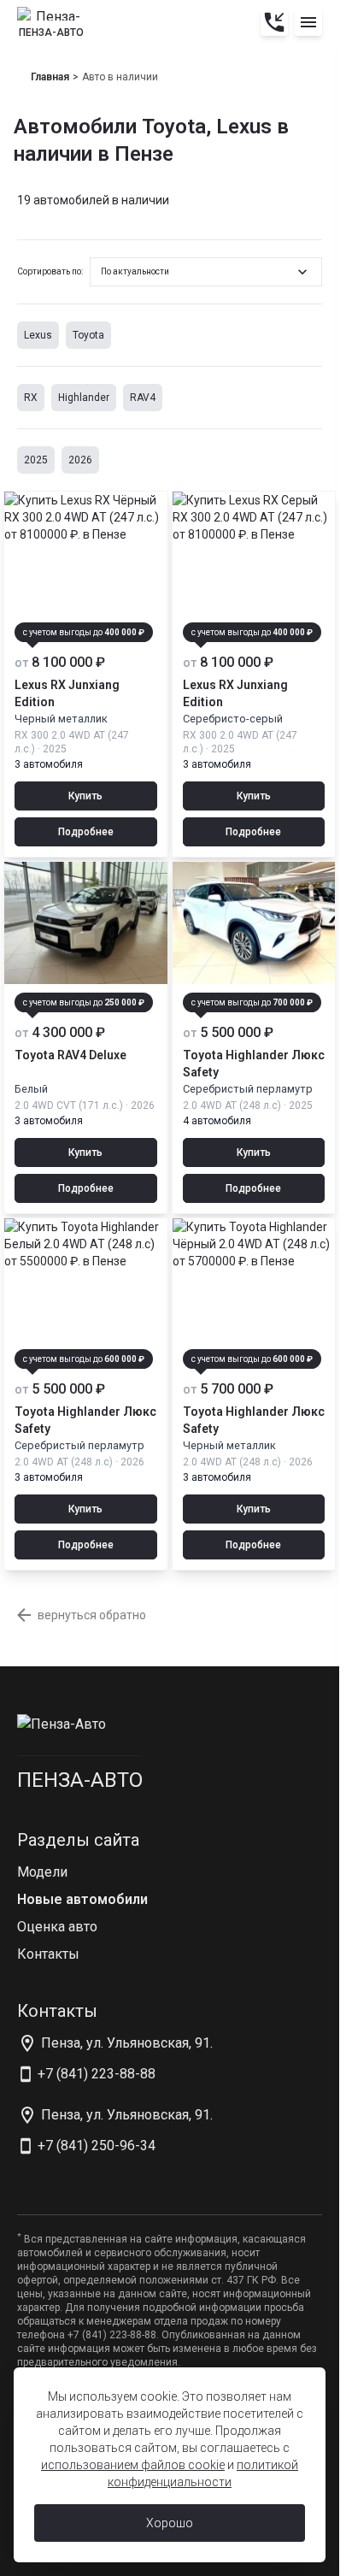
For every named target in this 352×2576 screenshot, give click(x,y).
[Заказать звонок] (274, 22)
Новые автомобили (82, 1899)
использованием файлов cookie (133, 2465)
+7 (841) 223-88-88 (97, 2074)
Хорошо (170, 2523)
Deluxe (70, 1055)
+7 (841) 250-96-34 (97, 2146)
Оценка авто (57, 1927)
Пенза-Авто (80, 1780)
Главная (50, 77)
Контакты (48, 1954)
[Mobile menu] (308, 22)
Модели (42, 1872)
